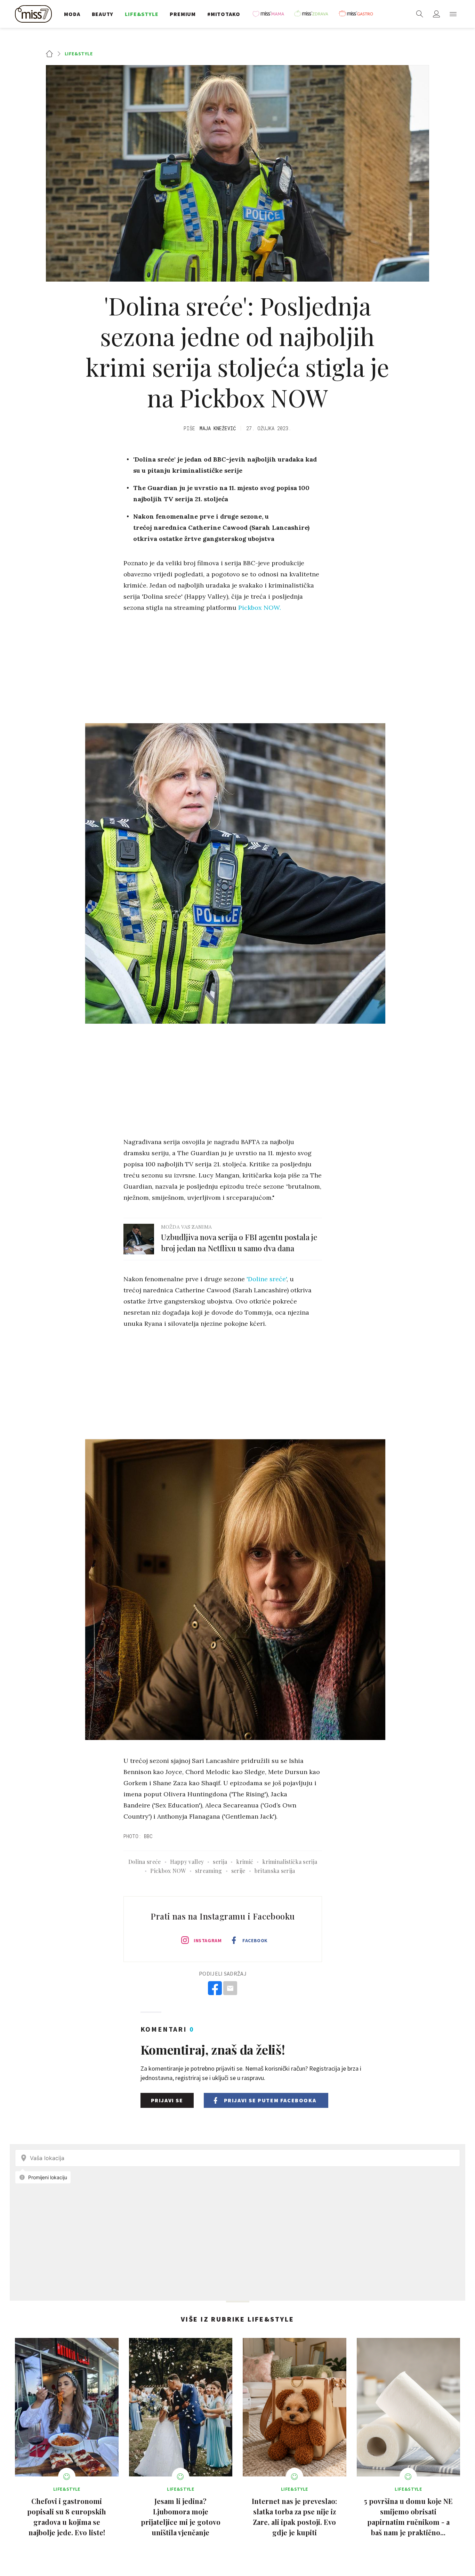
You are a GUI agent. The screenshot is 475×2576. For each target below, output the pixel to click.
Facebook (255, 1940)
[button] (453, 14)
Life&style (79, 54)
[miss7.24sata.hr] (35, 14)
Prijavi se (167, 2100)
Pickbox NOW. (260, 608)
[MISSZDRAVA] (314, 14)
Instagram (208, 1940)
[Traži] (420, 14)
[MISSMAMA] (271, 14)
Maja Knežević (218, 428)
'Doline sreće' (267, 1279)
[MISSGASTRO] (358, 14)
